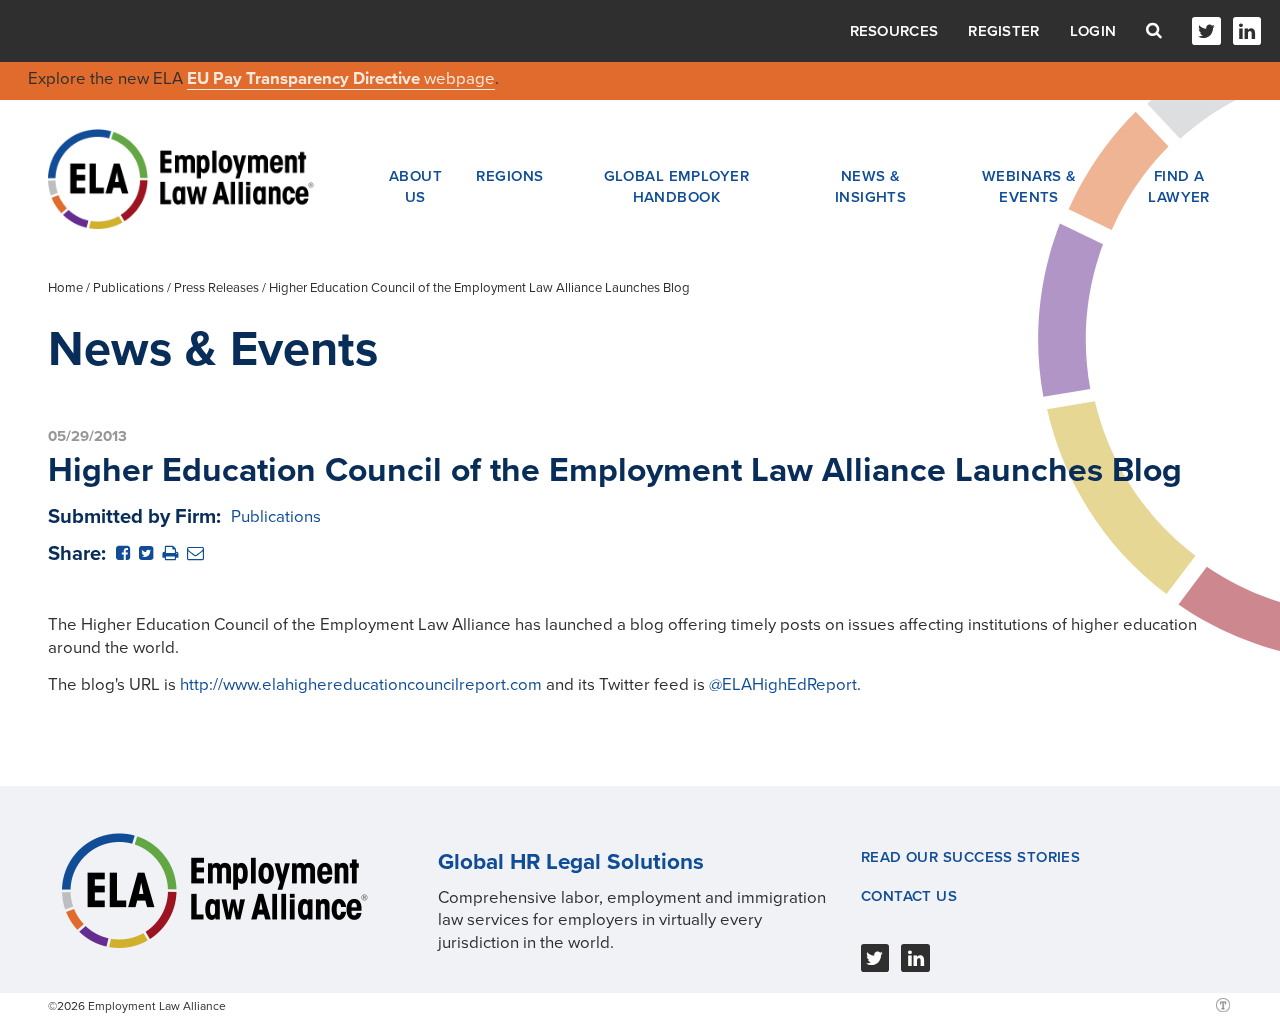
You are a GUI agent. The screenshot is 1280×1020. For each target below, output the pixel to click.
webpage (459, 78)
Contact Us (909, 896)
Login (1093, 31)
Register (1003, 31)
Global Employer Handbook (677, 186)
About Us (415, 186)
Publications (128, 288)
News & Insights (871, 186)
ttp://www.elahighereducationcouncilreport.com (365, 684)
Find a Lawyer (1179, 186)
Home (65, 288)
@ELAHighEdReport (783, 684)
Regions (509, 176)
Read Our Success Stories (971, 857)
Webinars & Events (1029, 186)
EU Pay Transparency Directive (305, 78)
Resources (894, 31)
